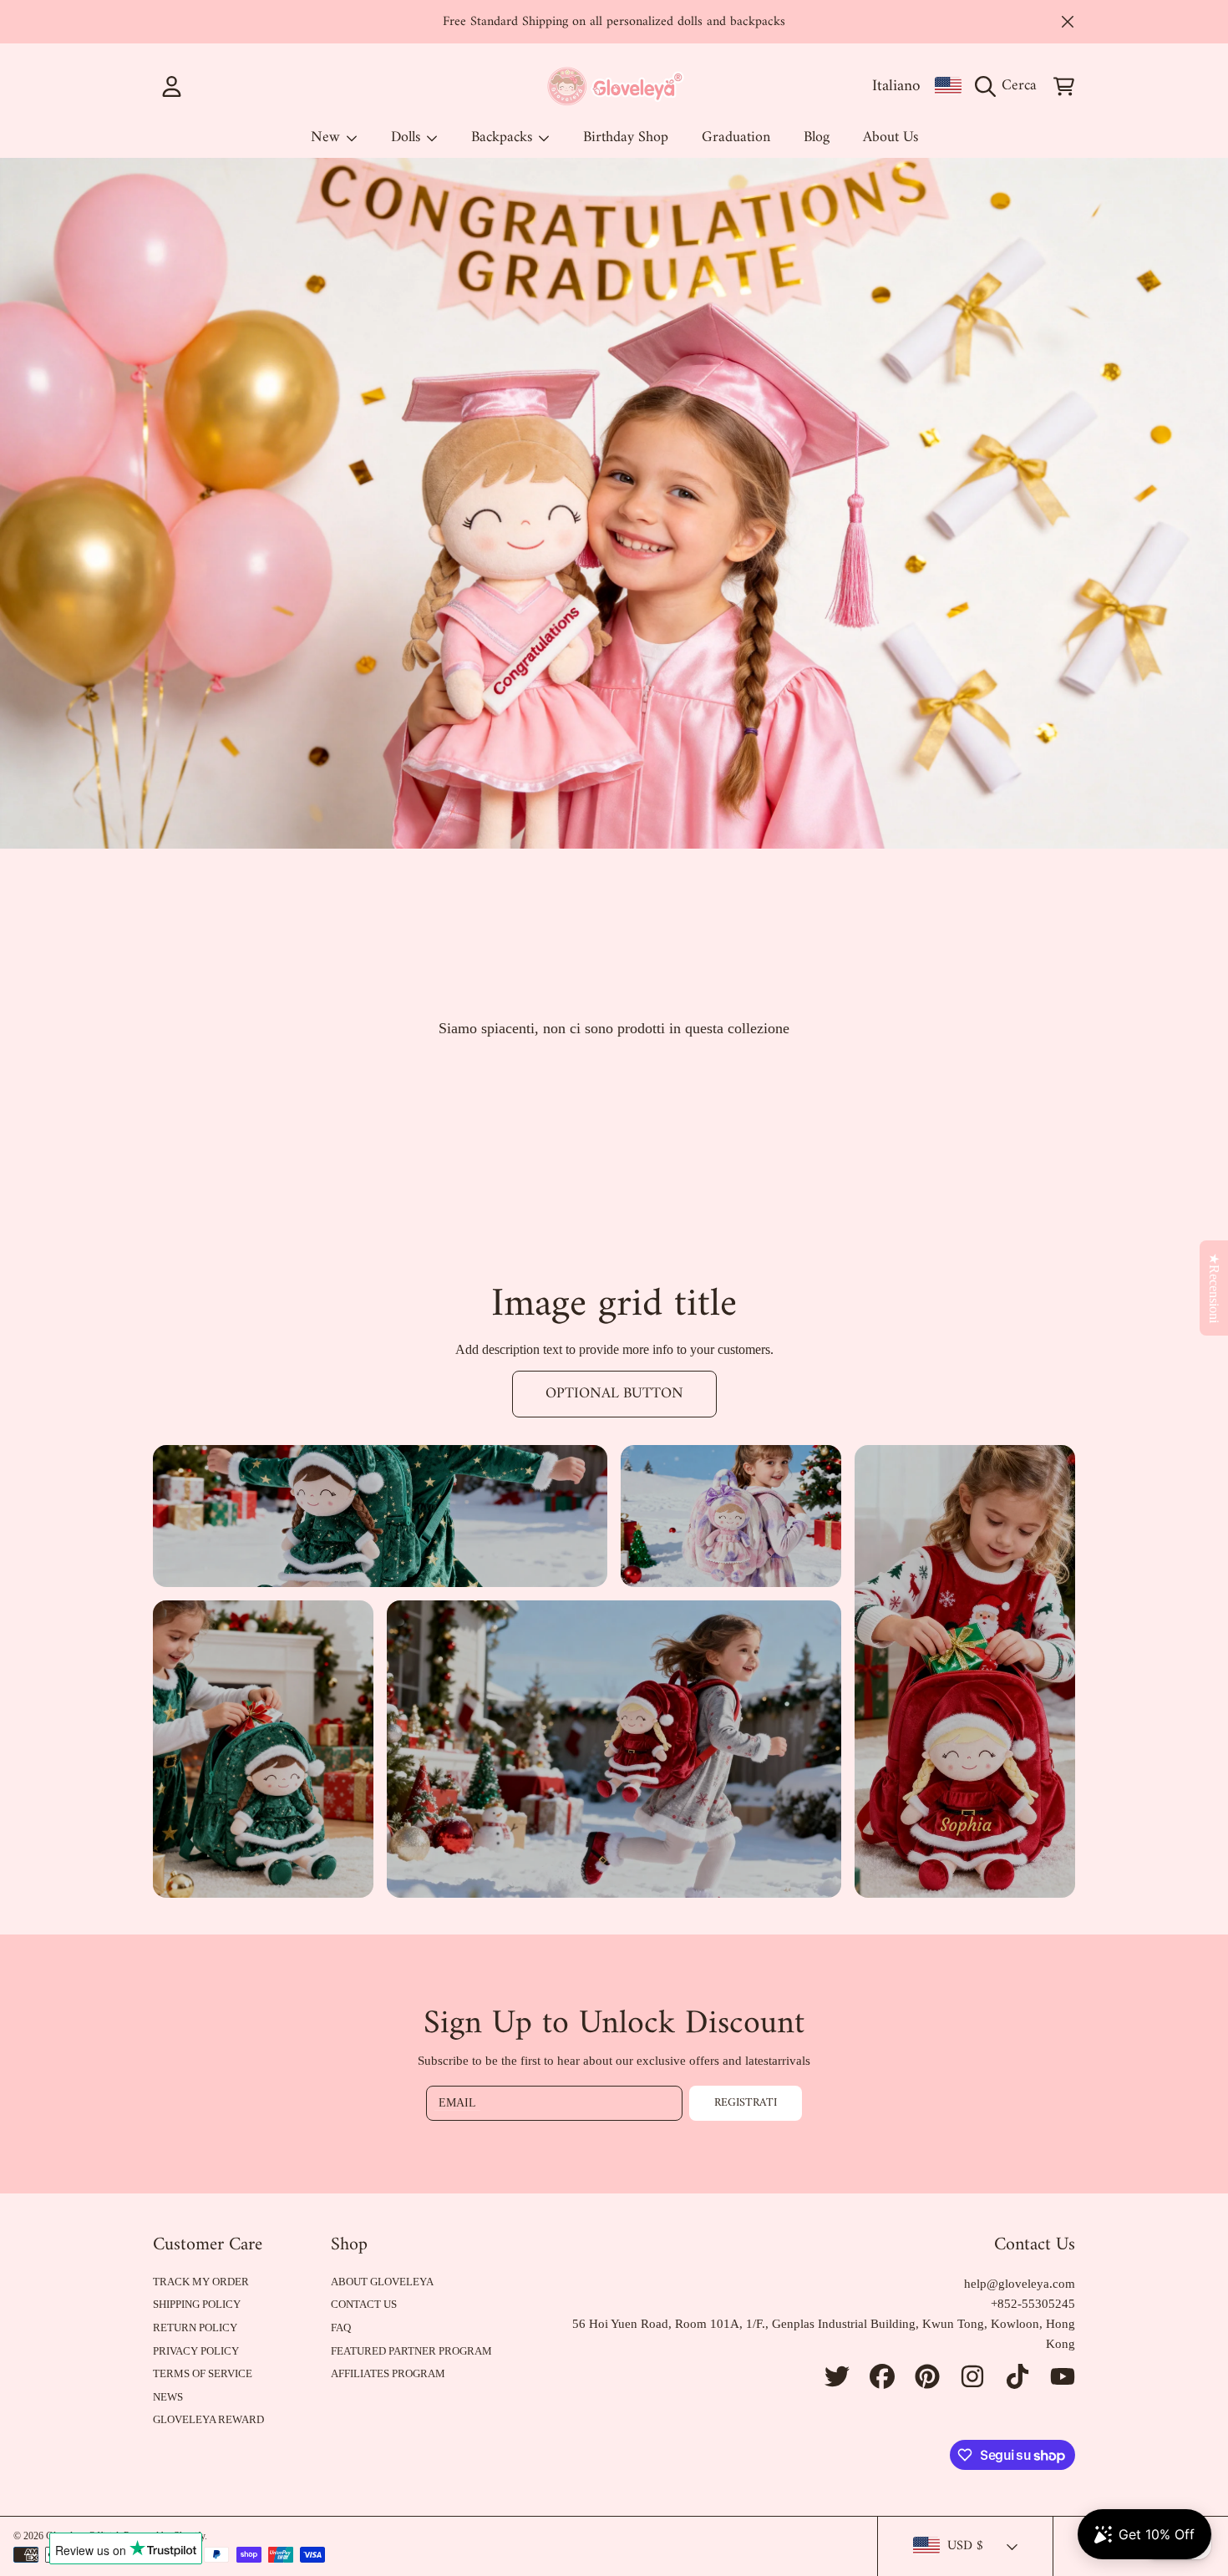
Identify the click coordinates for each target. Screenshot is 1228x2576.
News (168, 2397)
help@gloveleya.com (1020, 2284)
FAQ (341, 2328)
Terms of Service (203, 2373)
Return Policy (195, 2328)
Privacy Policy (196, 2351)
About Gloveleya (382, 2282)
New (327, 137)
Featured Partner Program (411, 2351)
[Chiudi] (1068, 22)
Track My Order (201, 2282)
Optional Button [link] (614, 1394)
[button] (1010, 86)
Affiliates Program (388, 2373)
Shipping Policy (197, 2304)
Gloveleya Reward (208, 2419)
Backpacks (504, 137)
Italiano (896, 86)
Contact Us (364, 2304)
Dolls (408, 137)
